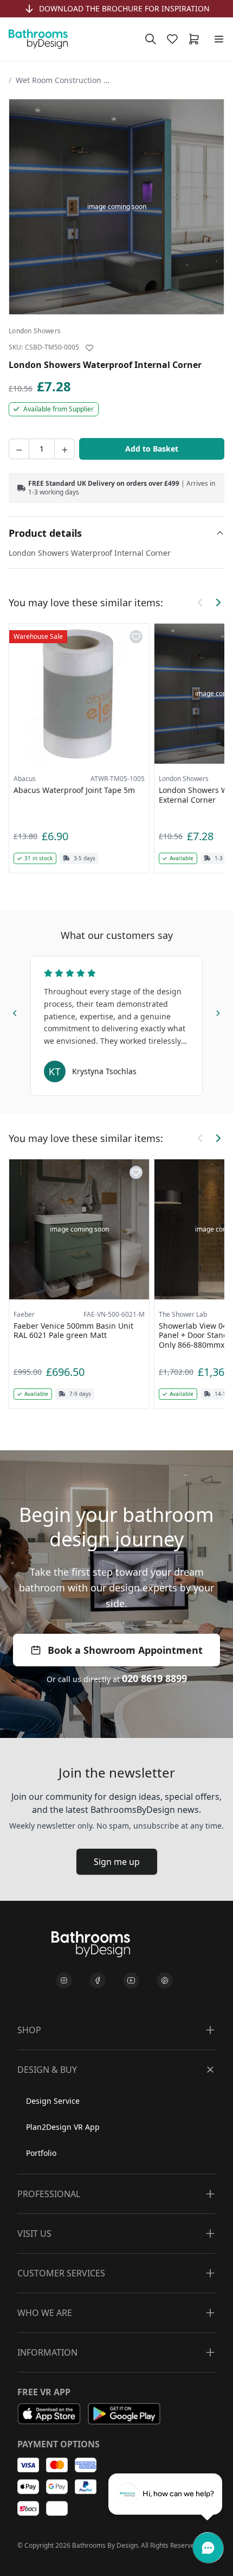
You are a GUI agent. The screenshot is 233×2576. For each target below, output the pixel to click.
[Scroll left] (200, 602)
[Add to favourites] (89, 348)
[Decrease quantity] (19, 449)
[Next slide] (218, 1012)
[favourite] (174, 39)
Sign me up (117, 1862)
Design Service (53, 2101)
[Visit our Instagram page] (64, 1981)
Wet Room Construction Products (64, 80)
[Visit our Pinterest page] (165, 1981)
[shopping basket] (196, 39)
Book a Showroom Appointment (125, 1650)
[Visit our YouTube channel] (131, 1981)
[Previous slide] (15, 1012)
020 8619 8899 (154, 1678)
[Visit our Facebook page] (98, 1981)
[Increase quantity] (64, 449)
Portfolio (41, 2153)
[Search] (151, 39)
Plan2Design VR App (63, 2127)
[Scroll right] (218, 602)
